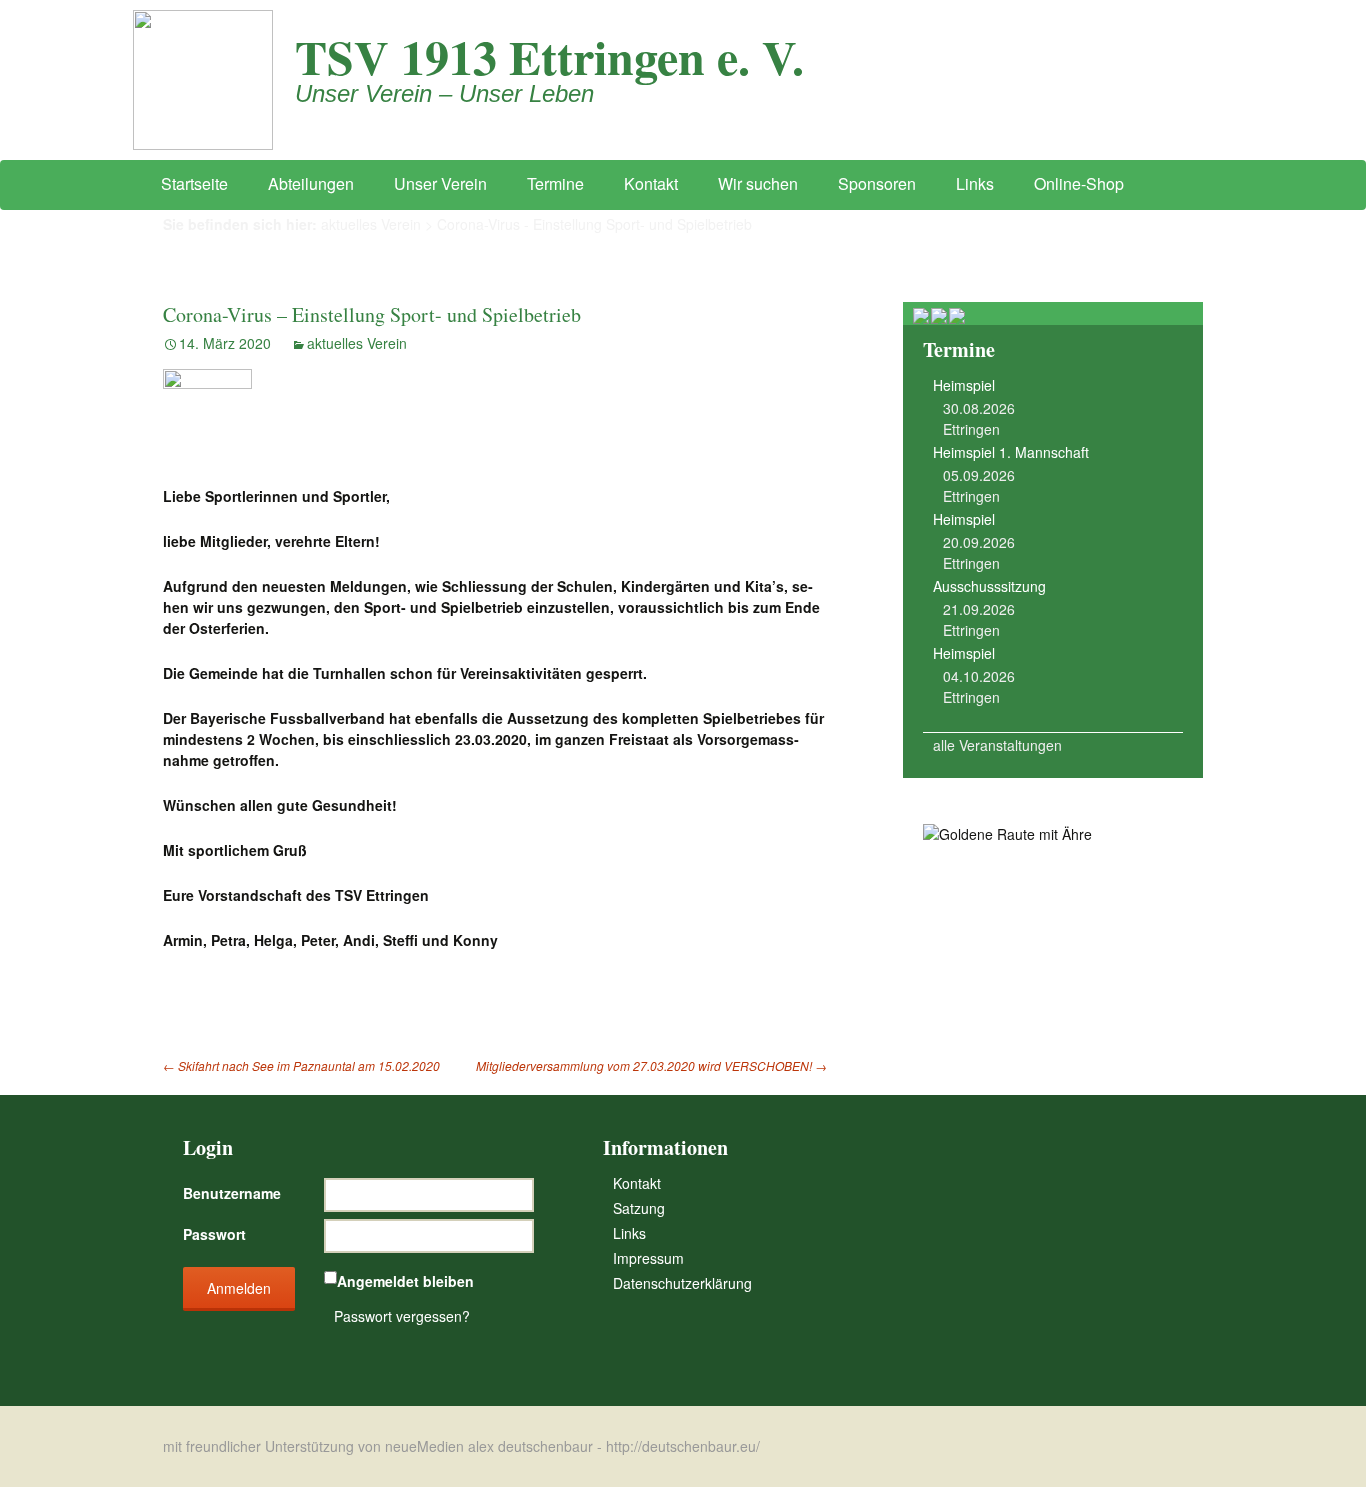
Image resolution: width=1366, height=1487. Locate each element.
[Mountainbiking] (957, 314)
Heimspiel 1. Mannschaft (1011, 452)
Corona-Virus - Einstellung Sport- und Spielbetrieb (594, 224)
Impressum (648, 1258)
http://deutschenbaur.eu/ (683, 1446)
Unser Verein (440, 183)
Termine (555, 183)
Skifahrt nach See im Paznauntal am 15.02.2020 (301, 1065)
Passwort (214, 1234)
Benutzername (232, 1193)
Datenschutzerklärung (682, 1283)
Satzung (639, 1208)
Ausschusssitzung (989, 586)
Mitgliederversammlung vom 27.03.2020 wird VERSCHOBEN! (651, 1065)
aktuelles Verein (371, 224)
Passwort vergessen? (402, 1316)
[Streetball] (922, 314)
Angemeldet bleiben (405, 1281)
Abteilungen (311, 183)
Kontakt (651, 183)
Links (975, 183)
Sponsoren (877, 183)
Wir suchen (758, 183)
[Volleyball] (940, 314)
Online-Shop (1079, 183)
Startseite (194, 183)
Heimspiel (964, 385)
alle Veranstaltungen (997, 745)
